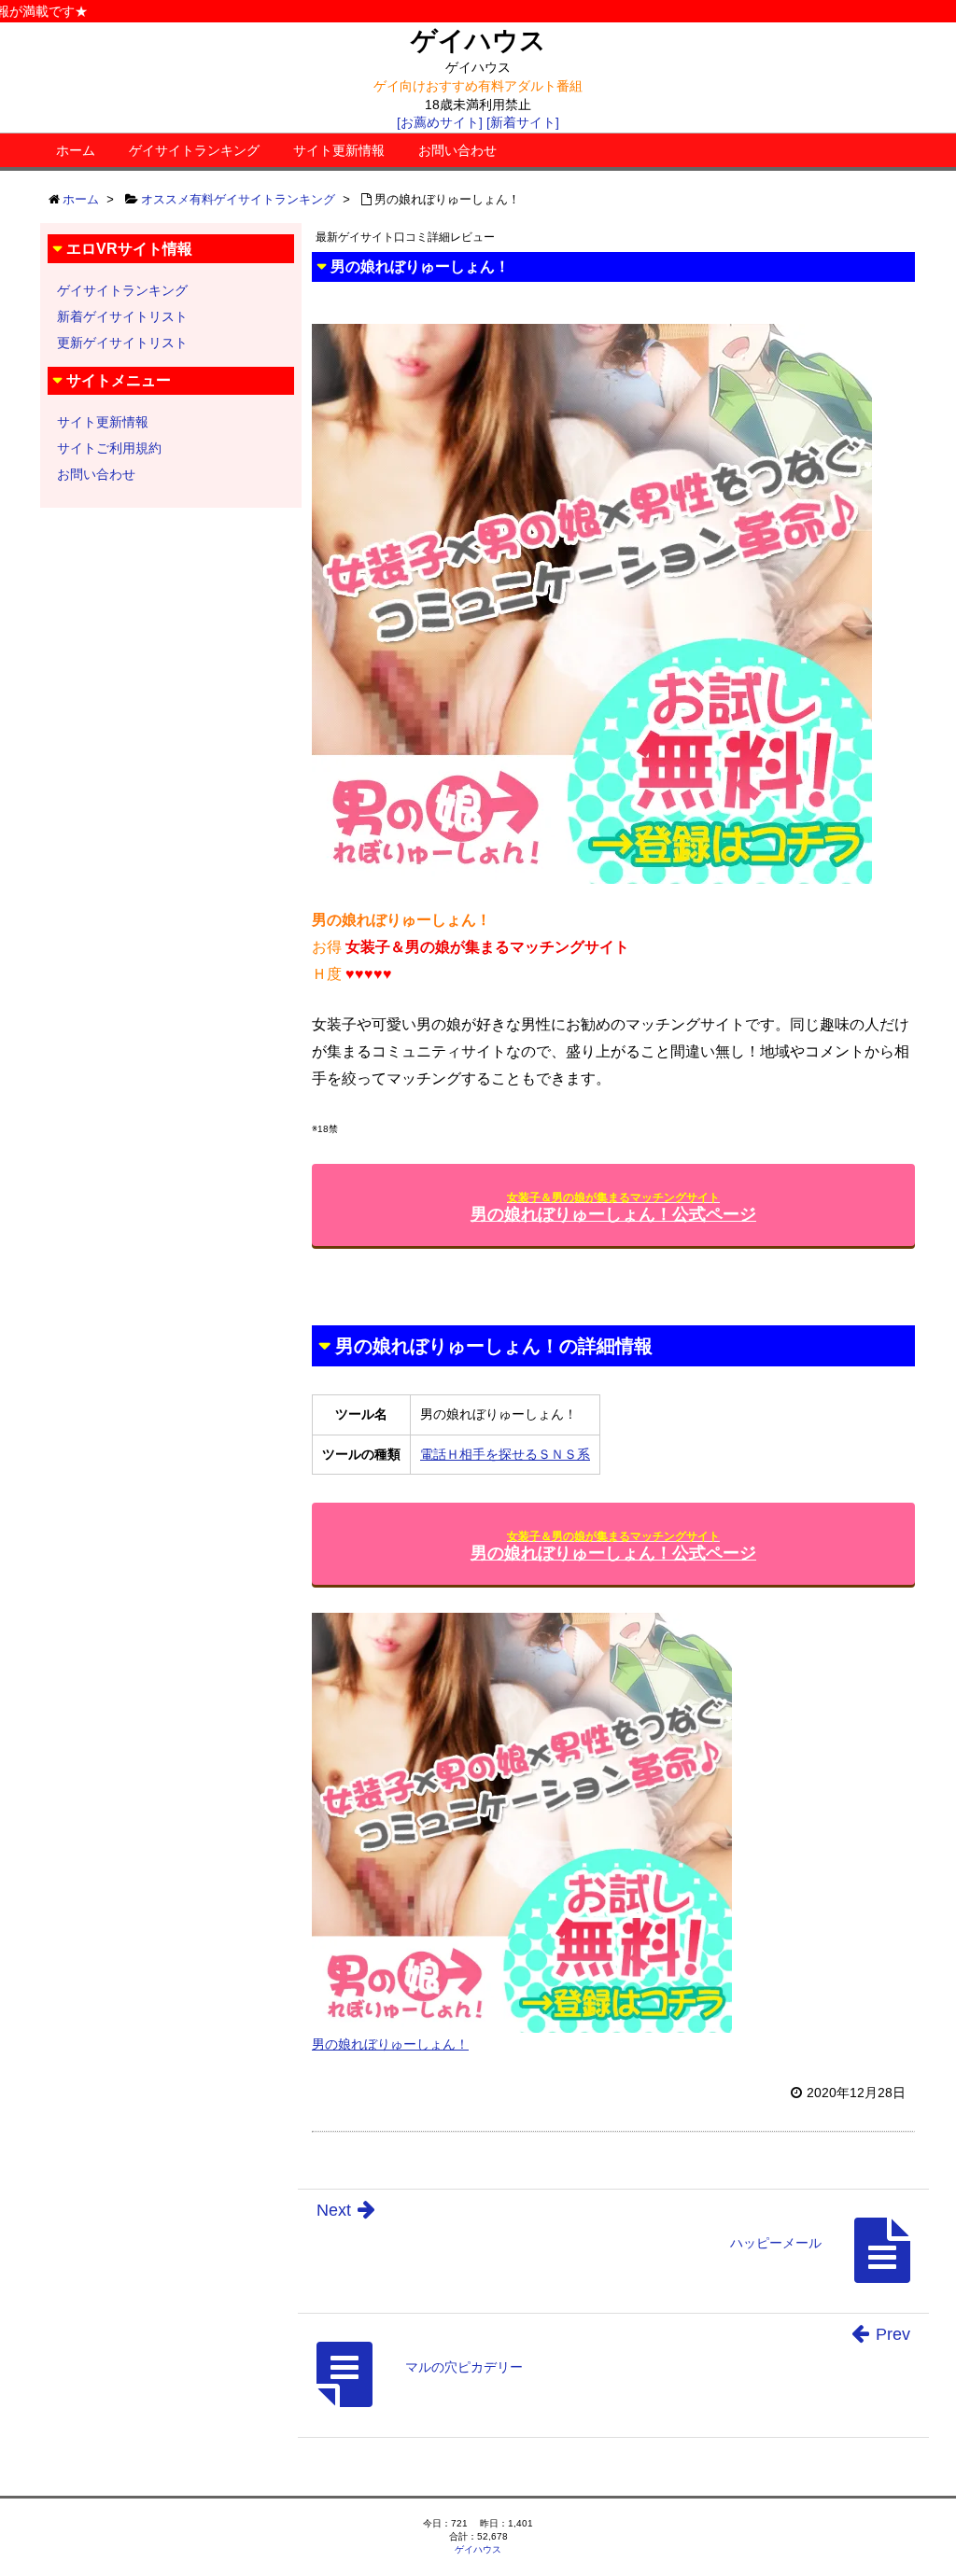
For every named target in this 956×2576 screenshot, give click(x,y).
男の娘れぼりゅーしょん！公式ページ (613, 1207)
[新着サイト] (523, 122)
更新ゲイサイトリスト (122, 343)
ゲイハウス (478, 41)
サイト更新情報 (339, 150)
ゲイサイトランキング (194, 150)
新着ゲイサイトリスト (122, 316)
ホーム (76, 150)
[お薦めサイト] (440, 122)
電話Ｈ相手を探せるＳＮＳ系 (505, 1454)
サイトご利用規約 (109, 448)
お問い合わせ (457, 150)
